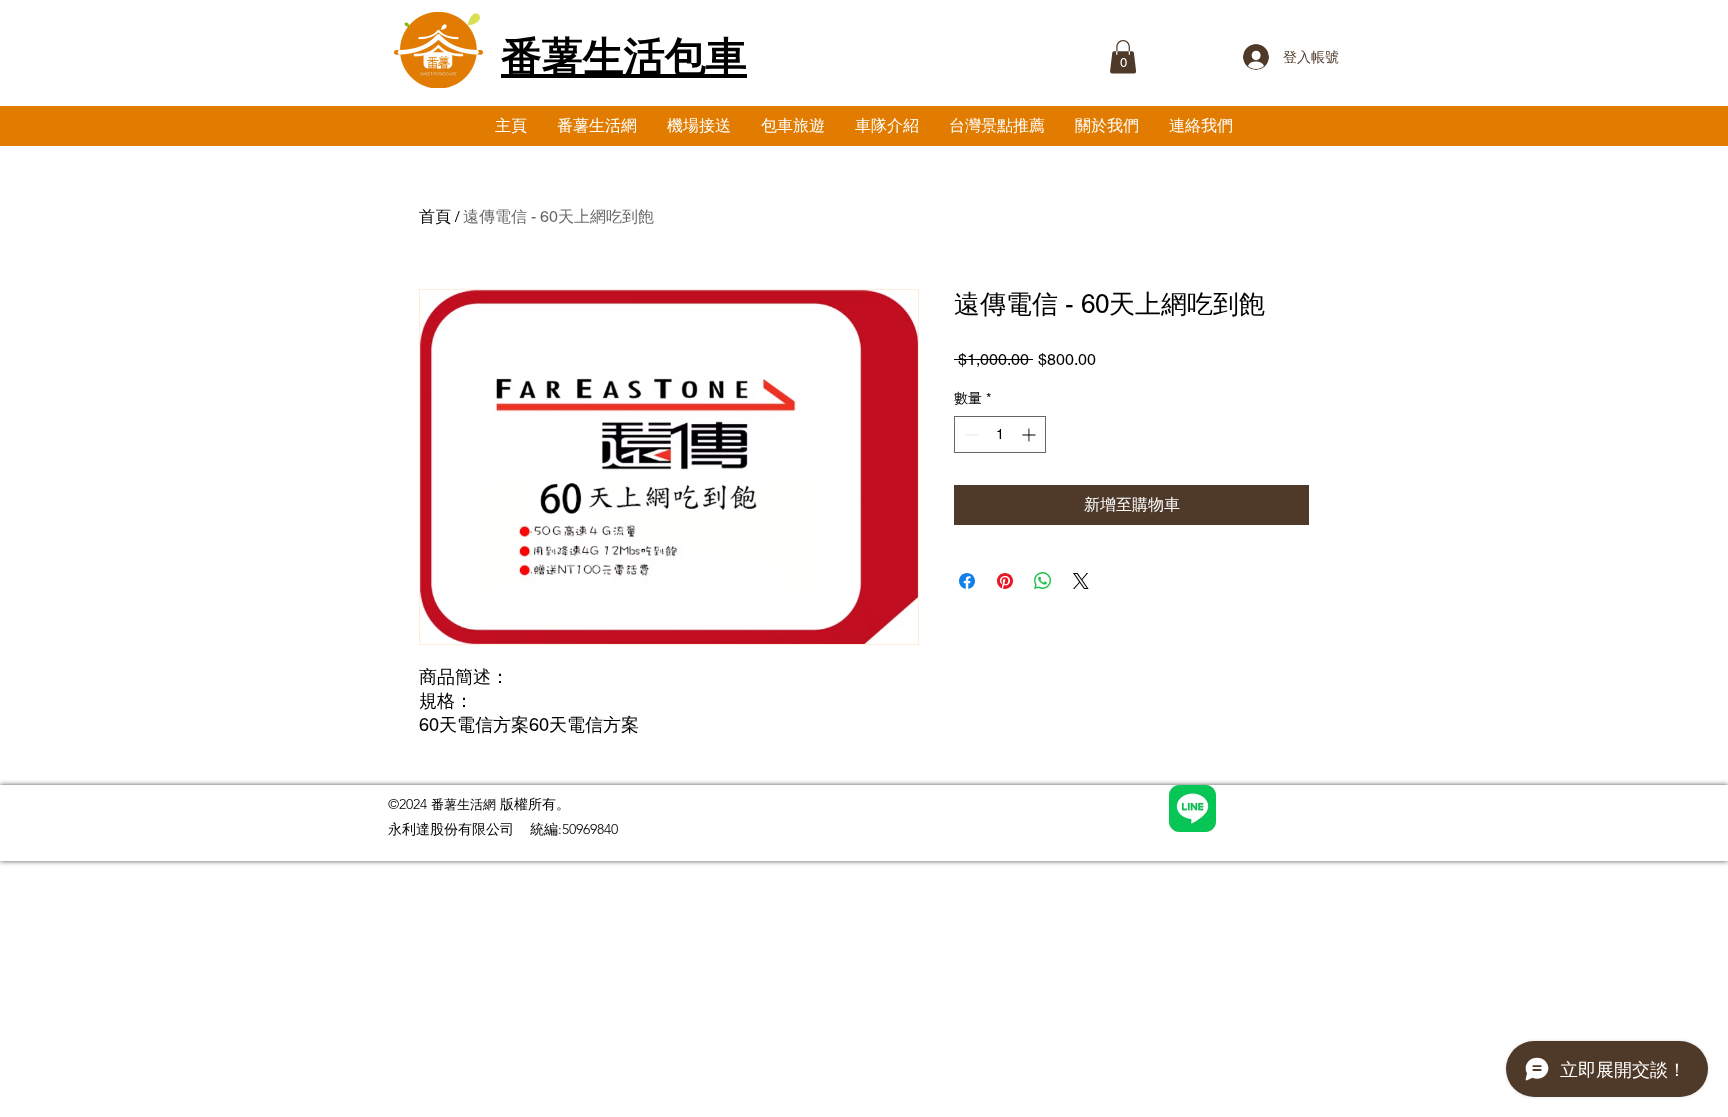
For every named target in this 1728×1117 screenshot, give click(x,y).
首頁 (435, 216)
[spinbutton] (1000, 434)
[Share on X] (1081, 581)
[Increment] (1030, 434)
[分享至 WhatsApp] (1043, 581)
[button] (1123, 56)
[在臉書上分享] (967, 581)
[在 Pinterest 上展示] (1005, 581)
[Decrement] (969, 434)
